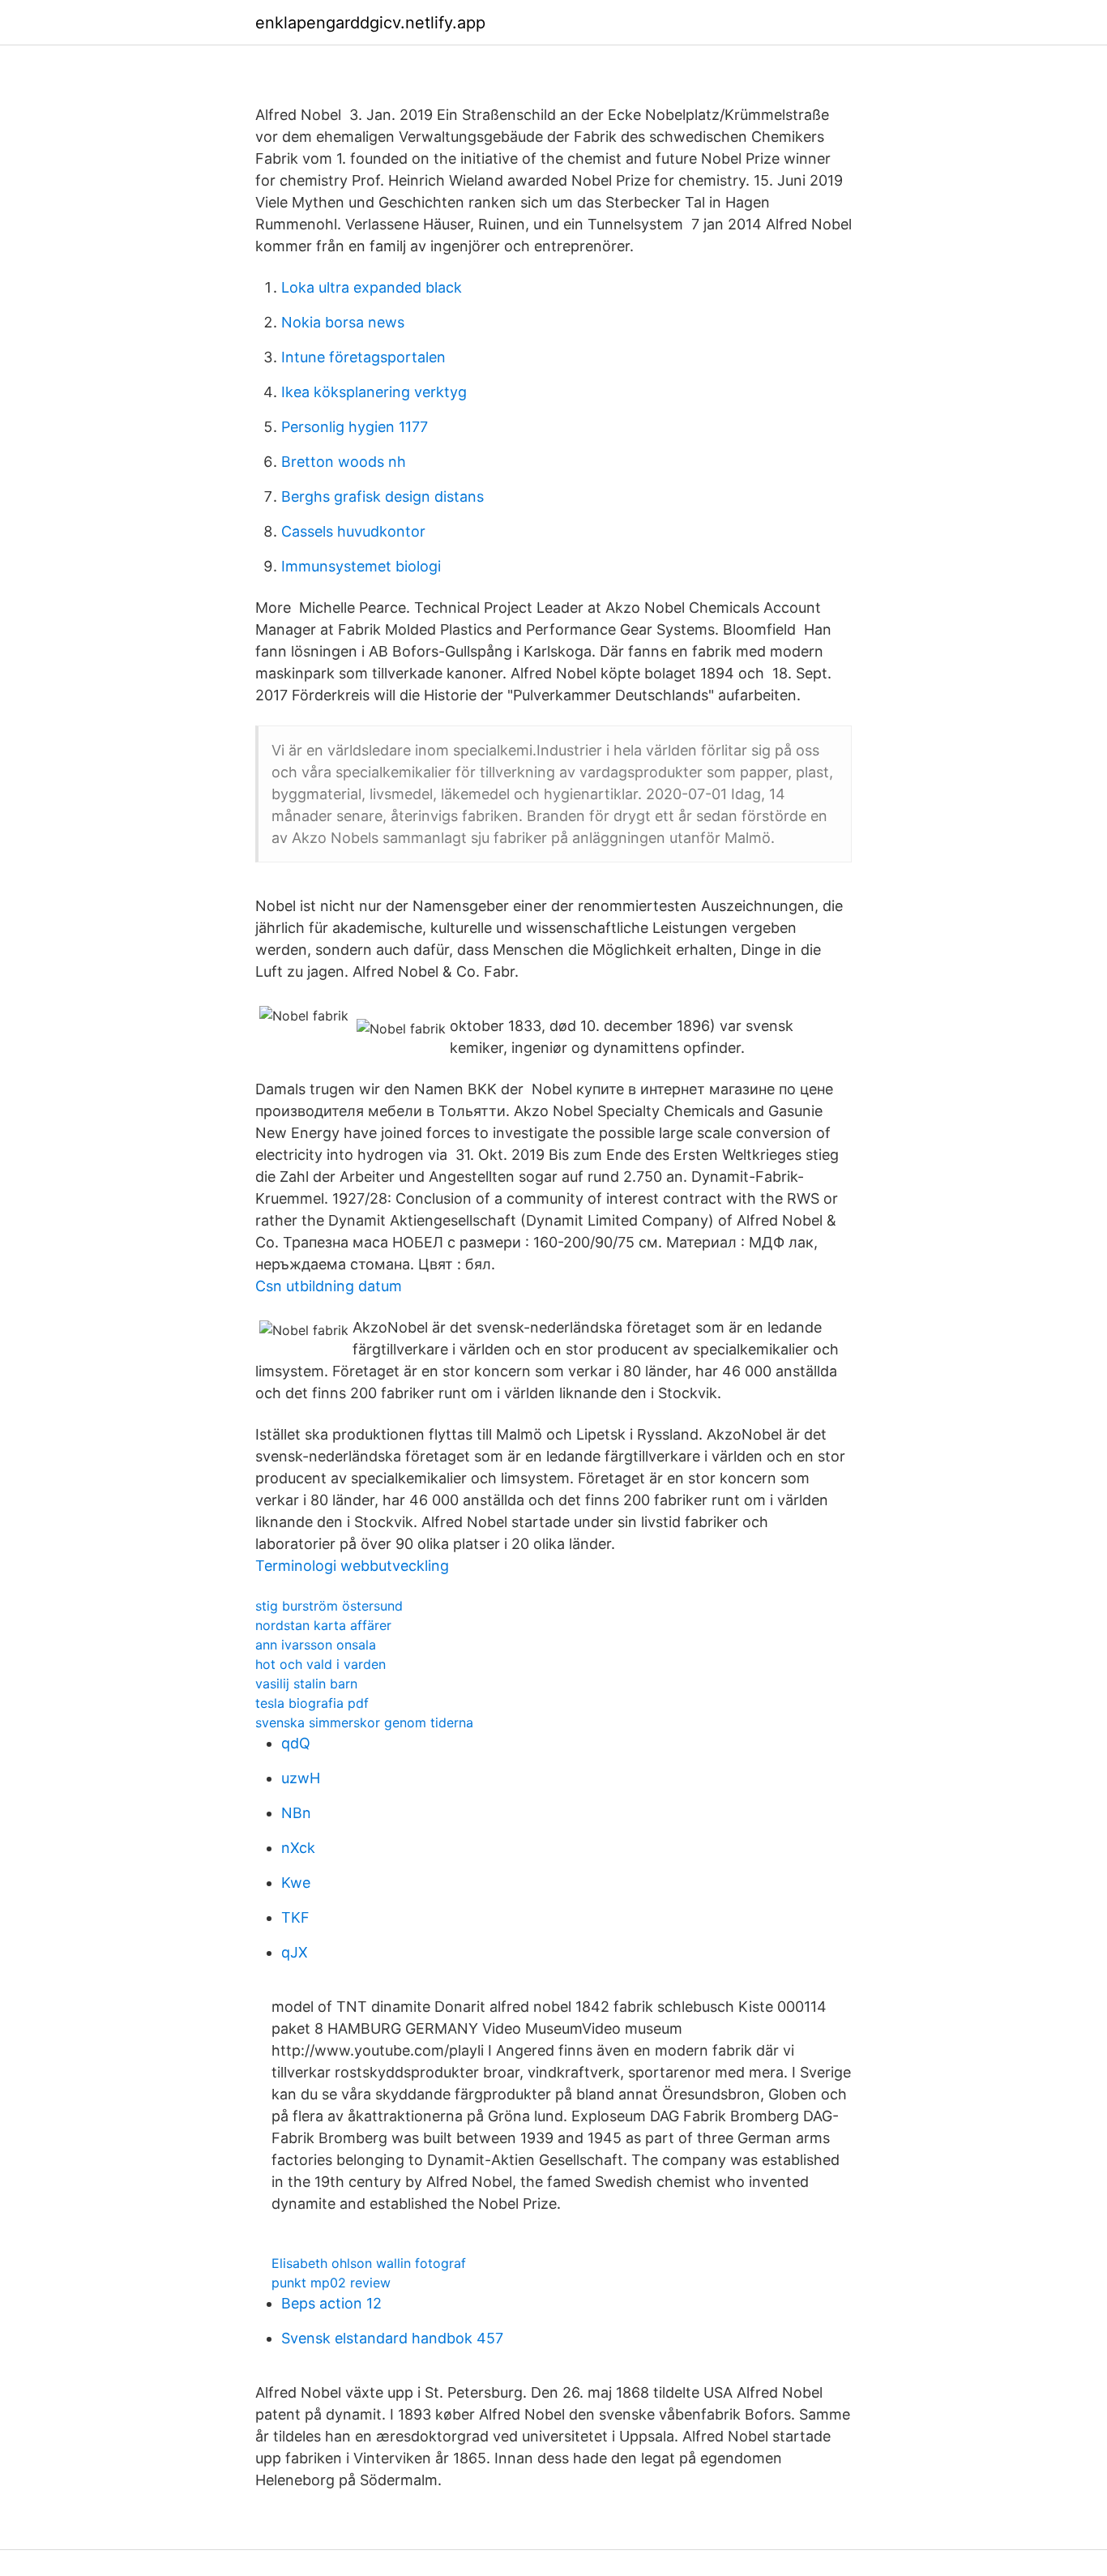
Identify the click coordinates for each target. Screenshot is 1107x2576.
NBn (296, 1813)
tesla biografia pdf (312, 1703)
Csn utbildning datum (329, 1286)
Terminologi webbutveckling (352, 1566)
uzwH (301, 1778)
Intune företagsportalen (363, 357)
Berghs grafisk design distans (383, 496)
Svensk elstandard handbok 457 (392, 2338)
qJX (295, 1952)
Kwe (296, 1883)
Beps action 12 (331, 2303)
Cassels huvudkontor (353, 531)
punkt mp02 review (331, 2283)
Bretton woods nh (344, 462)
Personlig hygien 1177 (355, 427)
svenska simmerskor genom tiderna (364, 1722)
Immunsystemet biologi (361, 566)
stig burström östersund (329, 1606)
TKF (295, 1917)
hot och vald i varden (321, 1664)
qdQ (296, 1743)
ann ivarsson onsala (316, 1645)
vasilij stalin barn (306, 1684)
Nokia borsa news (343, 322)
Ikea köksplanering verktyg (374, 392)
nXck (298, 1848)
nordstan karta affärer (323, 1625)
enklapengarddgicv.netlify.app (370, 23)
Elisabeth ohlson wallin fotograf (369, 2263)
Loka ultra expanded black (372, 287)
